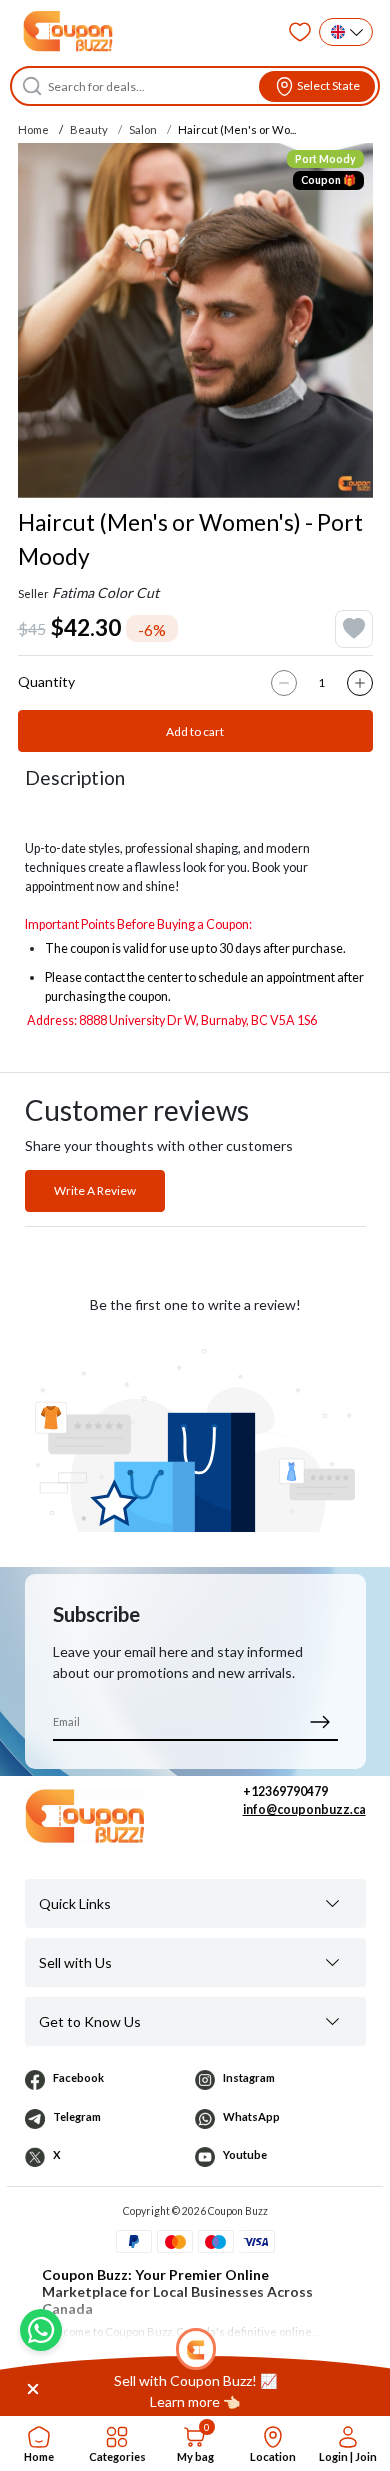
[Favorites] (300, 32)
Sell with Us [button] (75, 1962)
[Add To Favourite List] (354, 629)
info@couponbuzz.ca (304, 1809)
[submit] (320, 1721)
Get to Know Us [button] (90, 2021)
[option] (195, 320)
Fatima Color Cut (105, 592)
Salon (143, 129)
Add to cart (195, 731)
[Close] (33, 2387)
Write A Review (95, 1190)
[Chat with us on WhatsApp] (41, 2330)
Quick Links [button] (75, 1903)
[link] (195, 2391)
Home (33, 129)
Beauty (89, 129)
